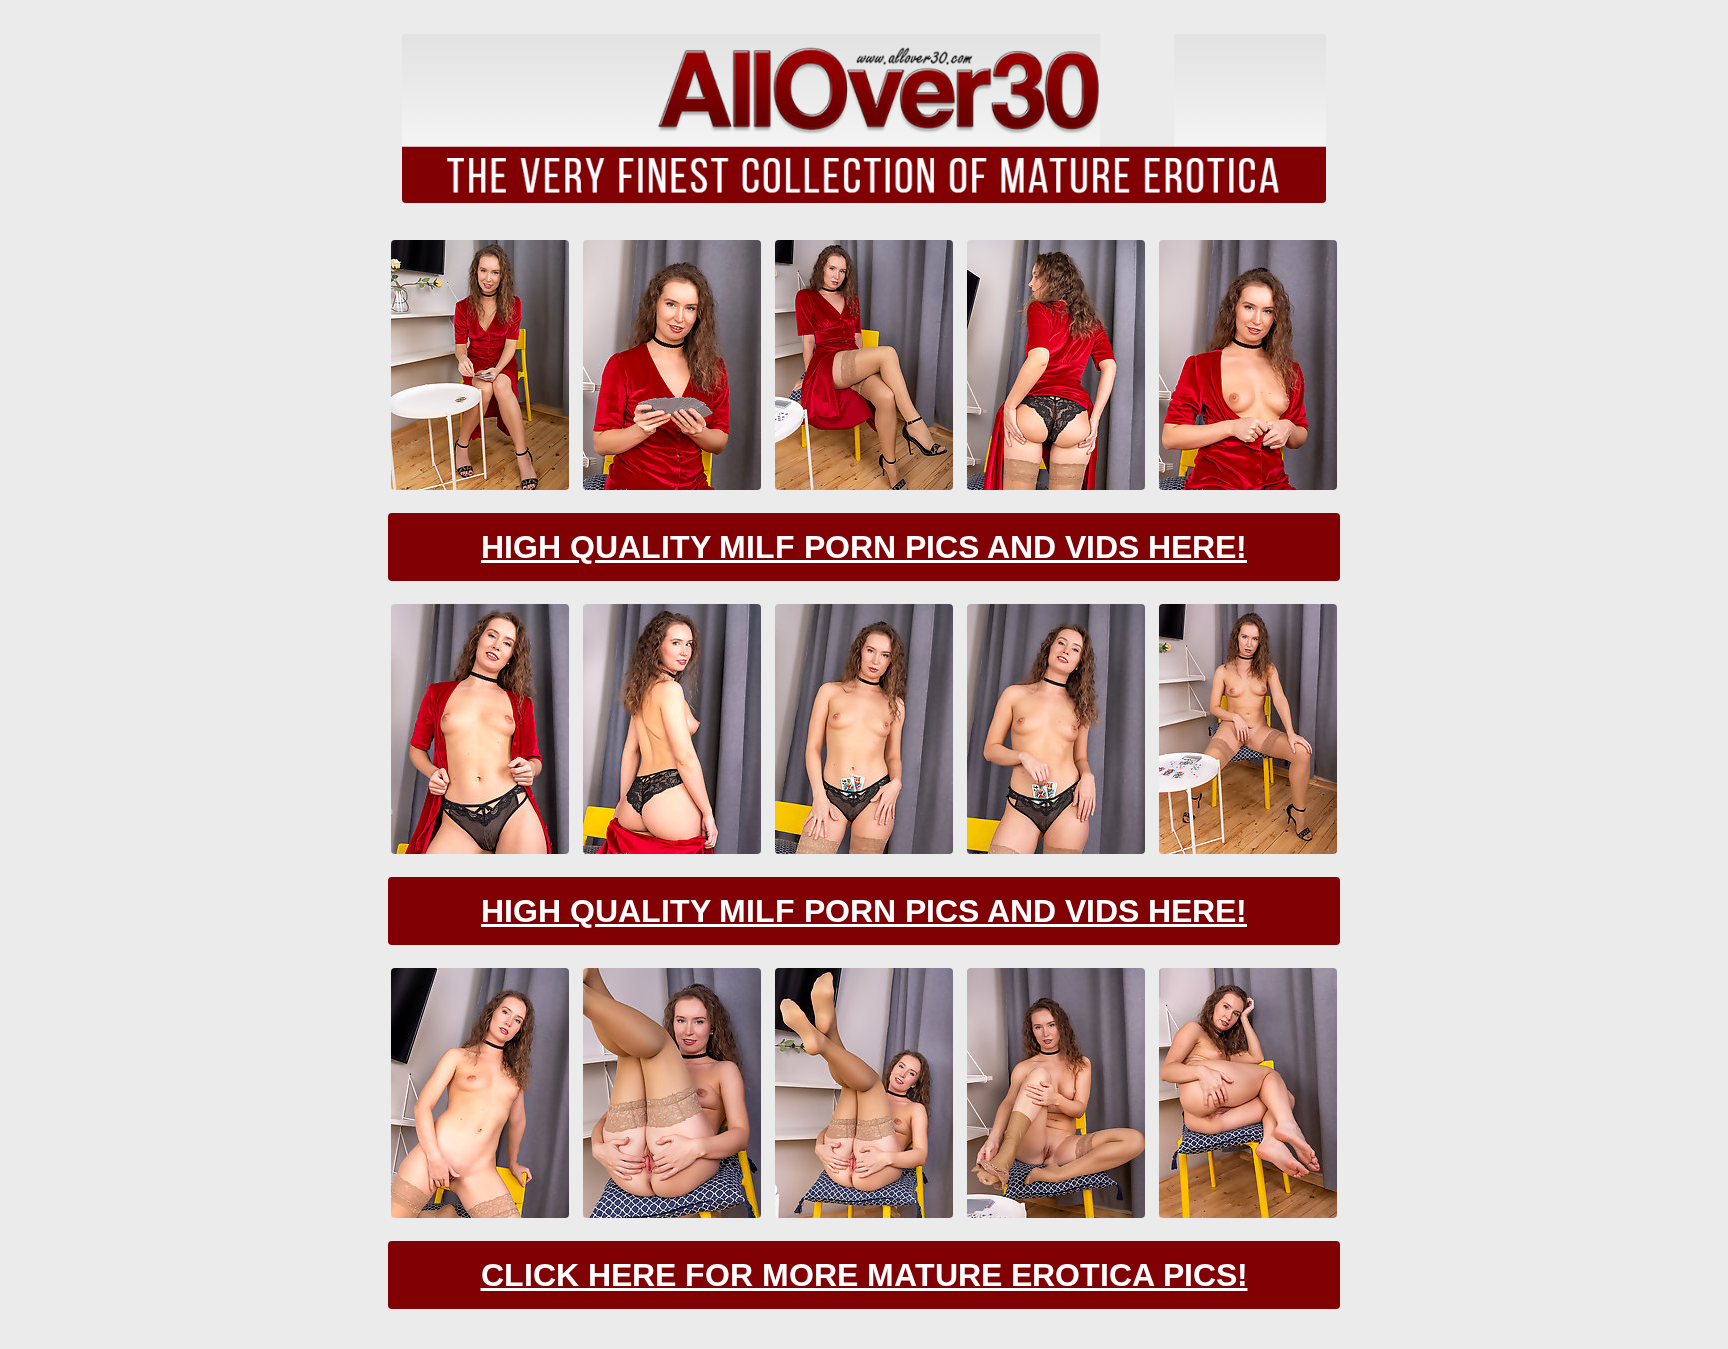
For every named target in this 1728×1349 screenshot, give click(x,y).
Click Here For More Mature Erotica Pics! (864, 1275)
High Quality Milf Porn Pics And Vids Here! (864, 547)
